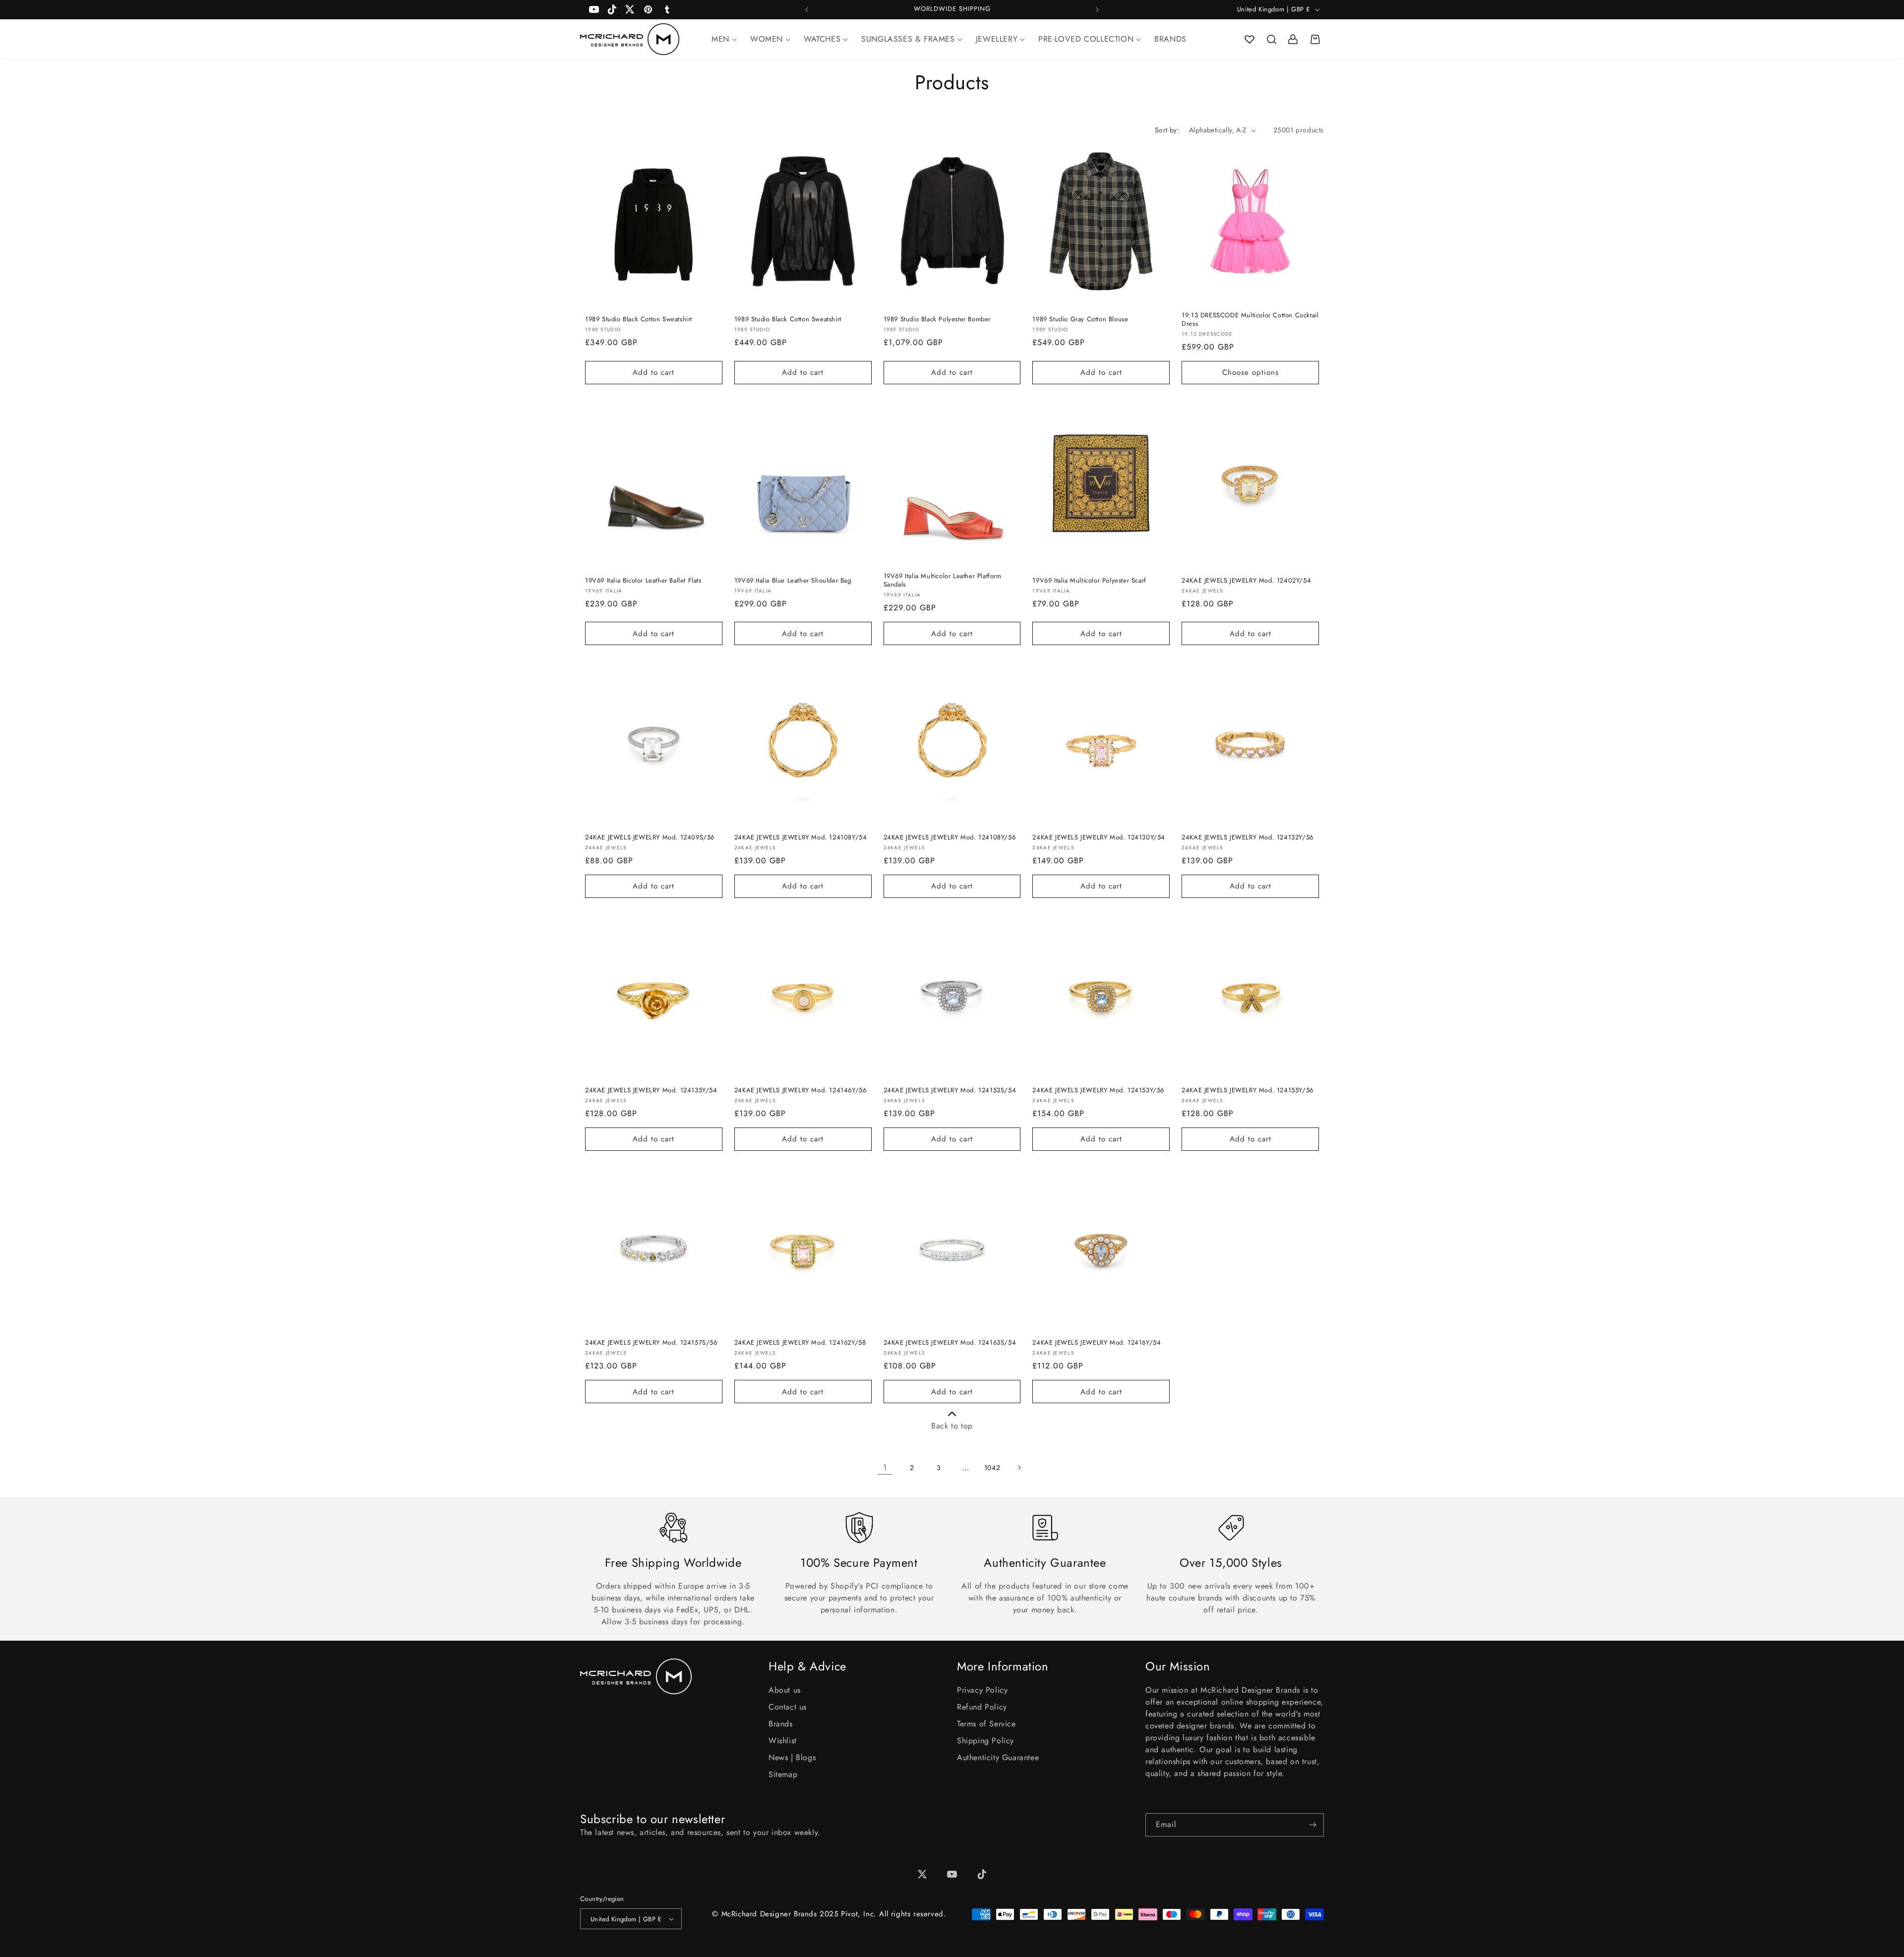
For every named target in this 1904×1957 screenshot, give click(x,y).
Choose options (1250, 372)
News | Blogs (792, 1757)
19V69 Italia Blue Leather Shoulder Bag (793, 581)
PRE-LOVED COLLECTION (1086, 39)
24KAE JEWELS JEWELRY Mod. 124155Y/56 (1248, 1091)
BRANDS (1170, 39)
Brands (781, 1724)
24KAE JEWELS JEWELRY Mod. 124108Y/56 (950, 838)
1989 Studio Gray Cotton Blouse (1080, 320)
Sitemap (783, 1774)
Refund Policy (982, 1707)
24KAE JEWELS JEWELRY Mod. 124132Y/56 (1248, 838)
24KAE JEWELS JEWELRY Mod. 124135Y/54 (651, 1091)
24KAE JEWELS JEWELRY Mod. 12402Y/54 (1246, 581)
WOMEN (767, 39)
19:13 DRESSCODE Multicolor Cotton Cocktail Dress (1250, 320)
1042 (992, 1468)
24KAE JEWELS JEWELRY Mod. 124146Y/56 (801, 1091)
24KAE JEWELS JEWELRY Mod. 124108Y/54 (801, 838)
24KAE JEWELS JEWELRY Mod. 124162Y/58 (800, 1343)
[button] (1271, 39)
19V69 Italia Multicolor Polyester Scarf (1089, 581)
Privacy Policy (982, 1690)
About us (785, 1690)
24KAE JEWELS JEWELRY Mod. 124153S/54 (950, 1091)
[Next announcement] (1097, 9)
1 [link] (885, 1467)
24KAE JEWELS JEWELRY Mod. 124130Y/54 (1099, 838)
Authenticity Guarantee (998, 1757)
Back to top (952, 1426)
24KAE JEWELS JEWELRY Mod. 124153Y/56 (1098, 1091)
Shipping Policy (985, 1741)
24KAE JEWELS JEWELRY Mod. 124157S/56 (651, 1343)
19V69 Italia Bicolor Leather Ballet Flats (643, 581)
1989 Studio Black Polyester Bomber (937, 320)
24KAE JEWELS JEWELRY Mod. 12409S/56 (650, 838)
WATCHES (822, 39)
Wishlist (783, 1741)
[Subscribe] (1312, 1825)
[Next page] (1019, 1468)
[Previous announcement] (807, 9)
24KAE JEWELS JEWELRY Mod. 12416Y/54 (1097, 1343)
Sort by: (1167, 130)
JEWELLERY (997, 39)
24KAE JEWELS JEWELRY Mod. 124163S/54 (950, 1343)
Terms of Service (986, 1724)
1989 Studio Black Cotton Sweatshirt (639, 320)
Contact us (788, 1707)
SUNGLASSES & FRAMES (908, 39)
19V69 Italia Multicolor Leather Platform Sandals (943, 581)
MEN (720, 39)
